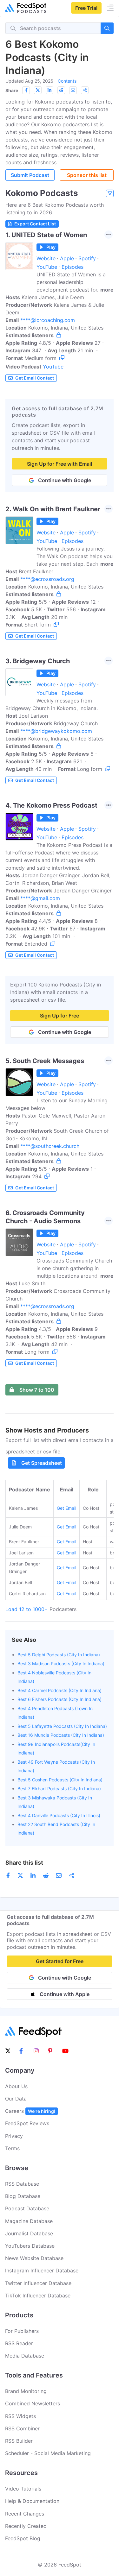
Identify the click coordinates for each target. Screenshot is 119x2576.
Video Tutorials (23, 2489)
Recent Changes (25, 2514)
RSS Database (22, 2184)
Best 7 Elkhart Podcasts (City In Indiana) (59, 1789)
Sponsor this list (87, 175)
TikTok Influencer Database (38, 2296)
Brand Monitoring (26, 2391)
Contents (67, 81)
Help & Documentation (32, 2501)
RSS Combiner (22, 2428)
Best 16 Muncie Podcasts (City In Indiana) (61, 1735)
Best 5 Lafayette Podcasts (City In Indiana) (62, 1726)
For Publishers (22, 2331)
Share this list (24, 1863)
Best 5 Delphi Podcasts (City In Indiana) (59, 1655)
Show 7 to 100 (37, 1390)
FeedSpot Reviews (27, 2123)
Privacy (14, 2136)
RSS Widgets (20, 2416)
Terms (12, 2148)
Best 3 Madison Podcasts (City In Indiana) (61, 1663)
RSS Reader (19, 2343)
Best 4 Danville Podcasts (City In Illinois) (59, 1815)
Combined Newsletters (33, 2403)
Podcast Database (27, 2208)
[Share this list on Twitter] (38, 90)
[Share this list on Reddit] (61, 90)
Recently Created (26, 2526)
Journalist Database (29, 2233)
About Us (16, 2086)
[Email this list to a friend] (73, 90)
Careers (30, 2111)
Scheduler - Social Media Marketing (48, 2453)
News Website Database (34, 2258)
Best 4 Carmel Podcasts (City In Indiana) (60, 1690)
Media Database (25, 2356)
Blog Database (23, 2196)
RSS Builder (19, 2441)
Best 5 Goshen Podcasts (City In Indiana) (60, 1780)
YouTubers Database (30, 2246)
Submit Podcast (30, 175)
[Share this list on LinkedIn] (50, 90)
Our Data (16, 2099)
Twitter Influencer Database (38, 2283)
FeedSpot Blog (23, 2538)
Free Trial (86, 8)
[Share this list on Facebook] (26, 90)
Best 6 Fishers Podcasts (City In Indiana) (60, 1699)
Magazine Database (29, 2221)
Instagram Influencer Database (42, 2271)
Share (12, 90)
